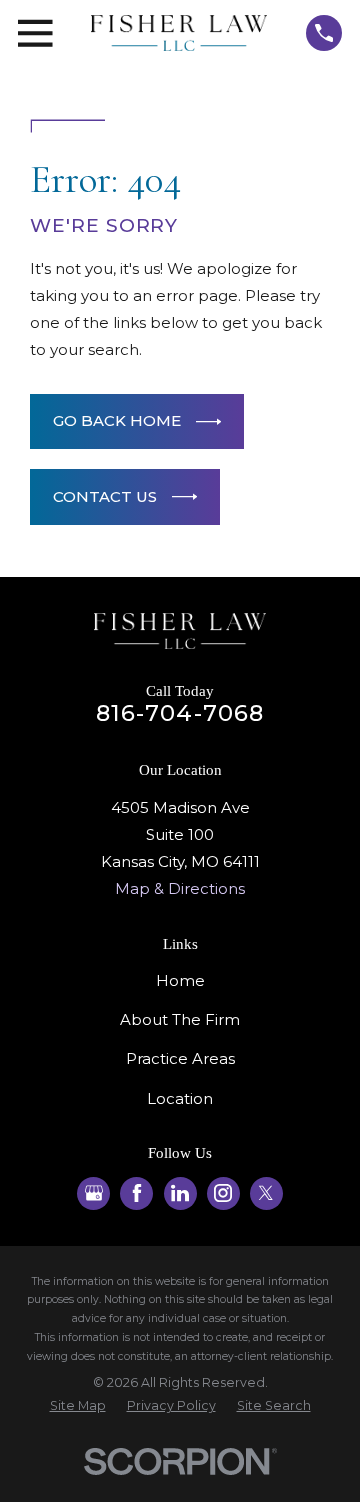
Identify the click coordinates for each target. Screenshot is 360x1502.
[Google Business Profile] (94, 1193)
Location (180, 1098)
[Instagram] (223, 1193)
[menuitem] (78, 1406)
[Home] (179, 33)
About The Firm (180, 1019)
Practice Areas (180, 1058)
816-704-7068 (180, 713)
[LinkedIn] (180, 1193)
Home (180, 980)
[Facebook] (137, 1193)
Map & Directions (180, 888)
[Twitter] (266, 1193)
